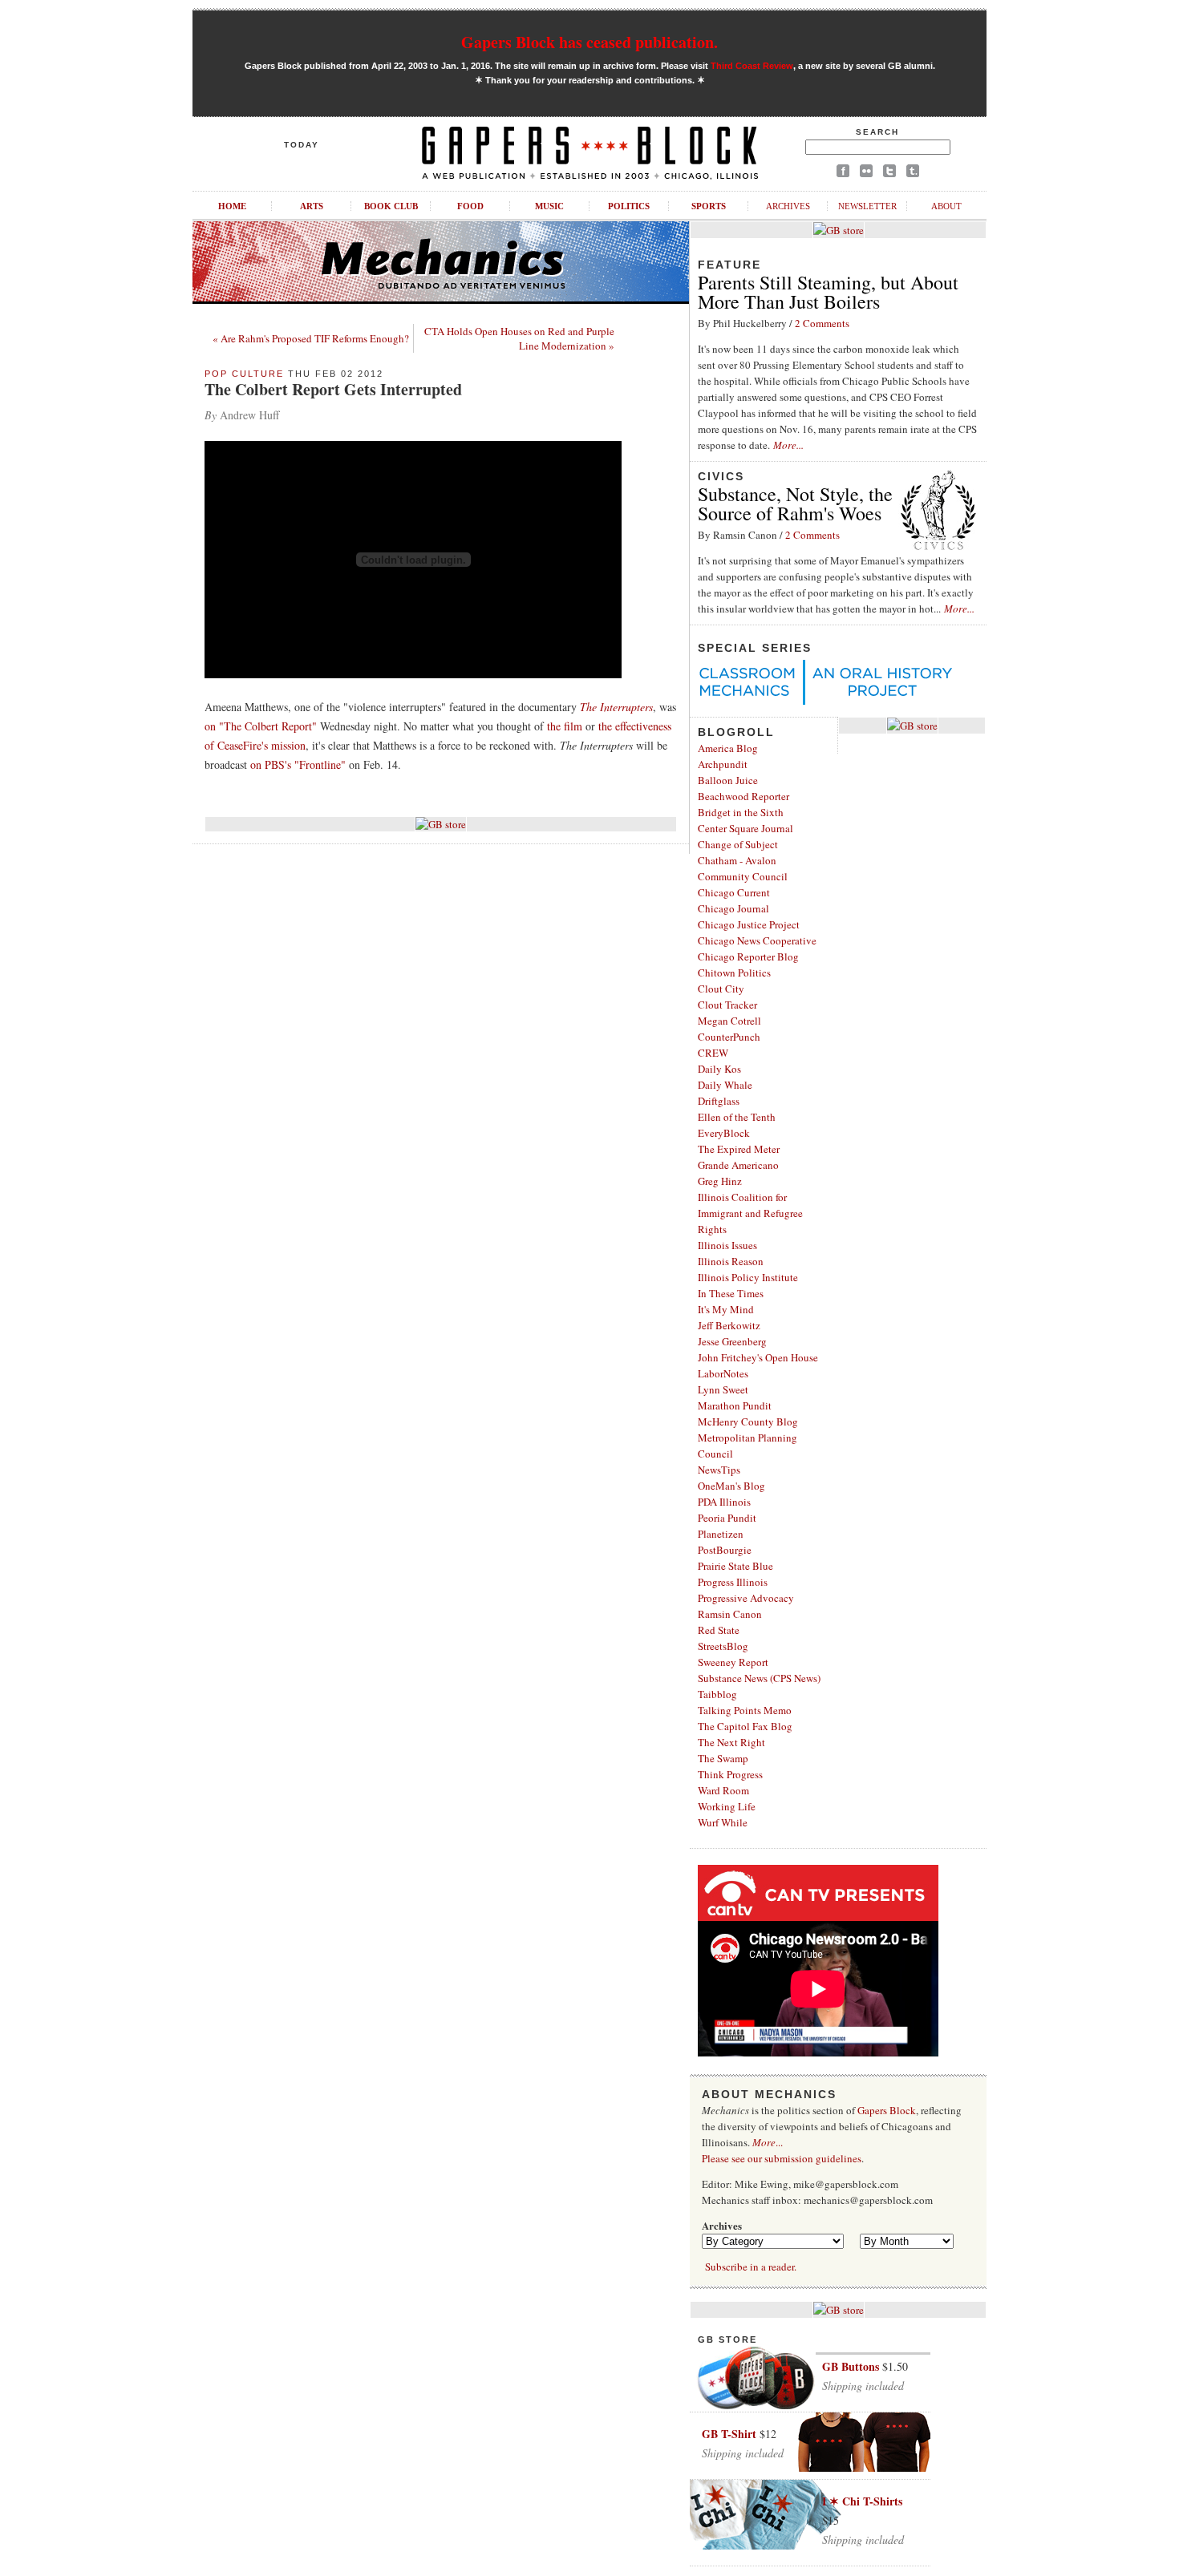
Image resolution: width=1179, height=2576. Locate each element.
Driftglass (719, 1101)
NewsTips (719, 1470)
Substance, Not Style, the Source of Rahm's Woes (795, 503)
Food (470, 206)
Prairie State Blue (735, 1566)
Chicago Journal (733, 908)
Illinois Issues (727, 1245)
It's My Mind (726, 1309)
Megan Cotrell (729, 1021)
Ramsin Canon (730, 1614)
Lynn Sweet (723, 1389)
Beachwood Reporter (743, 796)
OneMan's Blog (731, 1486)
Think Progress (730, 1774)
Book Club (391, 206)
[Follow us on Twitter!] (889, 174)
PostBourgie (725, 1550)
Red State (719, 1630)
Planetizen (721, 1534)
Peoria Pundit (727, 1518)
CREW (713, 1053)
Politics (629, 206)
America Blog (728, 748)
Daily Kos (719, 1069)
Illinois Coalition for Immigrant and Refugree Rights (750, 1213)
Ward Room (723, 1790)
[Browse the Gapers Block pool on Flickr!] (866, 174)
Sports (709, 206)
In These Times (731, 1293)
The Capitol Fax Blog (745, 1726)
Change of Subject (738, 844)
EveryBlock (724, 1133)
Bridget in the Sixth (741, 812)
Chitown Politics (734, 973)
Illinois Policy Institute (748, 1277)
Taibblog (717, 1694)
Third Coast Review (752, 66)
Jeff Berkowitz (729, 1325)
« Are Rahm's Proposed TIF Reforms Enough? (311, 338)
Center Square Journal (745, 828)
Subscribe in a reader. (751, 2267)
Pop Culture (244, 374)
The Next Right (731, 1742)
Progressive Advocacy (746, 1598)
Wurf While (723, 1822)
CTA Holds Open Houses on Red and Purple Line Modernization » (519, 338)
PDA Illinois (724, 1502)
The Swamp (723, 1758)
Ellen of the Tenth (737, 1117)
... (768, 2142)
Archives (788, 206)
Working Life (727, 1806)
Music (549, 206)
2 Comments (822, 323)
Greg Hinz (720, 1181)
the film (565, 726)
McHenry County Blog (748, 1421)
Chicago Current (734, 892)
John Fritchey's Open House (758, 1357)
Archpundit (723, 764)
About (946, 206)
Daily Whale (725, 1085)
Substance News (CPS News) (759, 1678)
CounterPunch (729, 1037)
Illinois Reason (731, 1261)
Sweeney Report (733, 1662)
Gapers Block (887, 2110)
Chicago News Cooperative (757, 940)
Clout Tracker (727, 1005)
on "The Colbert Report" (261, 726)
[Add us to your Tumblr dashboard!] (913, 174)
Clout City (721, 989)
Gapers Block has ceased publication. (589, 42)
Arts (312, 206)
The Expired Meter (739, 1149)
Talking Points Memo (745, 1710)
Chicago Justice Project (749, 924)
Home (232, 206)
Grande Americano (738, 1165)
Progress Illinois (733, 1582)
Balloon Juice (728, 780)
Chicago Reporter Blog (748, 956)
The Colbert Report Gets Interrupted (333, 389)
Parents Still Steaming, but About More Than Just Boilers (828, 292)
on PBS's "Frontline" (298, 764)
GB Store (727, 2339)
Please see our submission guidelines (782, 2158)
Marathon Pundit (735, 1405)
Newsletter (867, 206)
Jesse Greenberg (732, 1341)
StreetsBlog (723, 1646)
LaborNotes (723, 1373)
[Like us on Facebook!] (843, 174)
